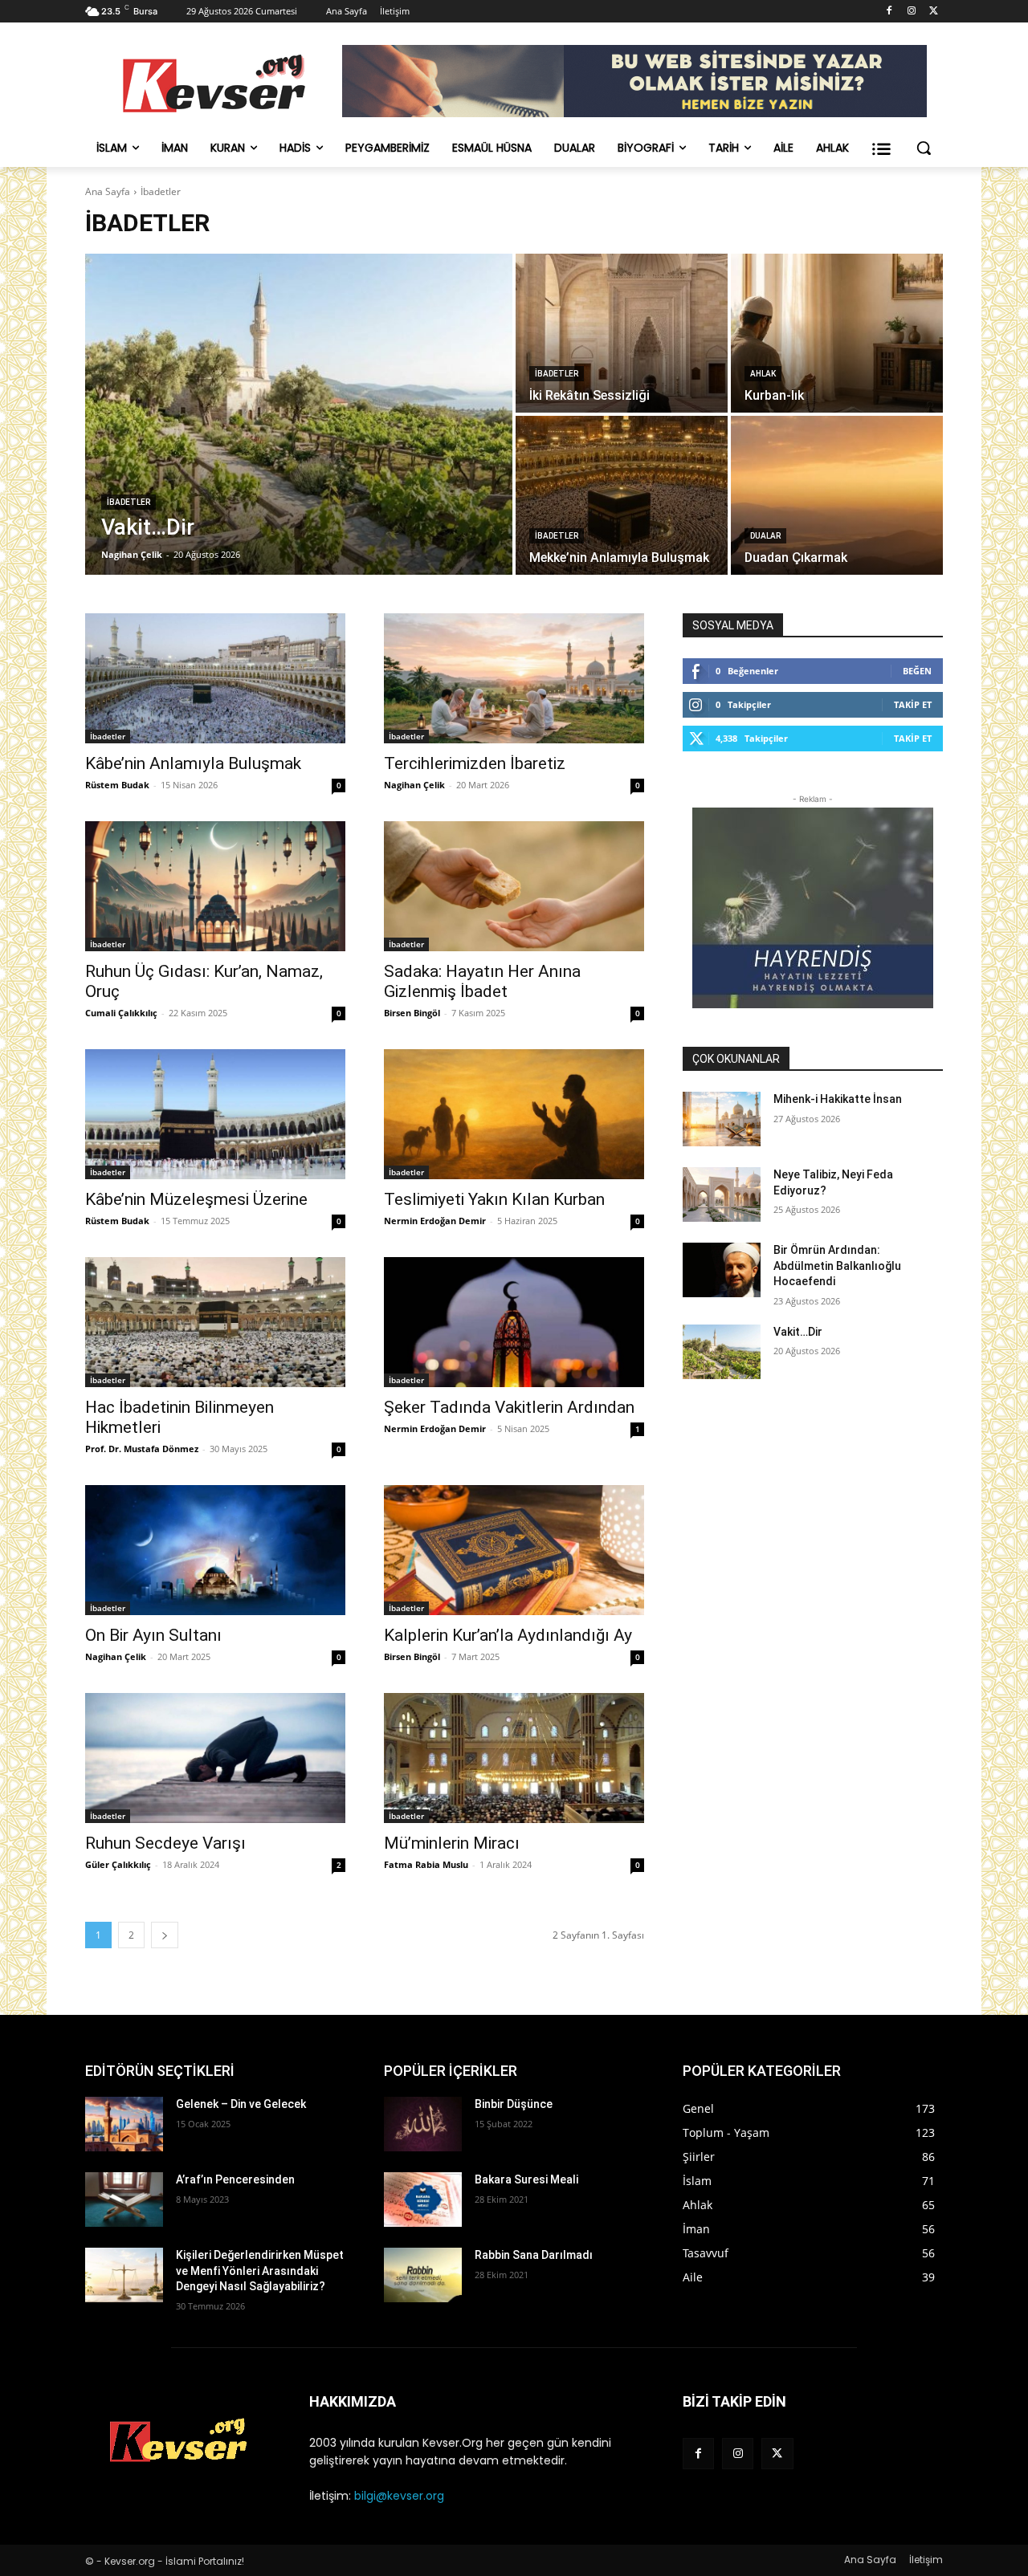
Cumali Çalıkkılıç (121, 1013)
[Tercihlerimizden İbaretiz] (514, 678)
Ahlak (763, 374)
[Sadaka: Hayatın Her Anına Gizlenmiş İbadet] (514, 886)
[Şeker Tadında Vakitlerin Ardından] (514, 1322)
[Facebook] (889, 12)
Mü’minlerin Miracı (452, 1843)
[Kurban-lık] (837, 333)
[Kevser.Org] (214, 83)
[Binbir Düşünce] (423, 2124)
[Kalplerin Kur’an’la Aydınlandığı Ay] (514, 1550)
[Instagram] (911, 12)
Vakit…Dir (798, 1332)
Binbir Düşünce (514, 2104)
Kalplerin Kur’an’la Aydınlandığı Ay (508, 1635)
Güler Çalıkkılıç (118, 1864)
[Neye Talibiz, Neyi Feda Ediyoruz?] (722, 1194)
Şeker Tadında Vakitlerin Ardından (509, 1407)
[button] (924, 148)
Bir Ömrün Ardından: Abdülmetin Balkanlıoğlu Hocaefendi (837, 1266)
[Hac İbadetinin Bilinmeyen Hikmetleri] (215, 1322)
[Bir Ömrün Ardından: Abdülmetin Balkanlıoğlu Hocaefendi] (722, 1270)
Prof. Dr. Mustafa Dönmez (142, 1449)
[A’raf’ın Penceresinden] (124, 2200)
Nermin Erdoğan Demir (435, 1221)
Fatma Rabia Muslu (426, 1864)
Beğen (917, 671)
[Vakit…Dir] (299, 414)
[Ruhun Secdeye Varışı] (215, 1758)
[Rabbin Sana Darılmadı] (423, 2275)
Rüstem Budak (117, 785)
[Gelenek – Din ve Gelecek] (124, 2124)
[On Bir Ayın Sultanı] (215, 1550)
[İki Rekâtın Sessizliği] (622, 333)
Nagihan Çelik (414, 785)
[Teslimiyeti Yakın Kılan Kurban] (514, 1114)
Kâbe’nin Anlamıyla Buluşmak (193, 763)
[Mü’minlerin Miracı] (514, 1758)
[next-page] (165, 1935)
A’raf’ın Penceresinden (235, 2179)
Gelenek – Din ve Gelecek (241, 2104)
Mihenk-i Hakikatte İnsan (838, 1099)
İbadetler (128, 502)
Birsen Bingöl (412, 1013)
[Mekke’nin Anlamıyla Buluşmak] (622, 495)
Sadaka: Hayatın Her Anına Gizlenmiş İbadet (482, 981)
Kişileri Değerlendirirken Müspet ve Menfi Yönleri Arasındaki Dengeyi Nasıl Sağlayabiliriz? (260, 2271)
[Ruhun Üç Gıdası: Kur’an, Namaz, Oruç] (215, 886)
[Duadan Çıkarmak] (837, 495)
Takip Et (913, 704)
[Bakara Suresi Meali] (423, 2200)
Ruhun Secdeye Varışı (165, 1843)
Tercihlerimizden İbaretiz (475, 763)
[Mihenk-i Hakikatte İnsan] (722, 1119)
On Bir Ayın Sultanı (153, 1635)
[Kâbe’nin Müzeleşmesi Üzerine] (215, 1114)
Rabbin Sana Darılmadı (534, 2255)
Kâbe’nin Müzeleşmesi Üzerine (196, 1199)
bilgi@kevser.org (399, 2496)
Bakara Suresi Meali (526, 2179)
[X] (934, 12)
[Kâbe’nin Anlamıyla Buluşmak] (215, 678)
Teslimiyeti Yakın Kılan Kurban (494, 1199)
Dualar (765, 536)
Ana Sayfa (108, 191)
